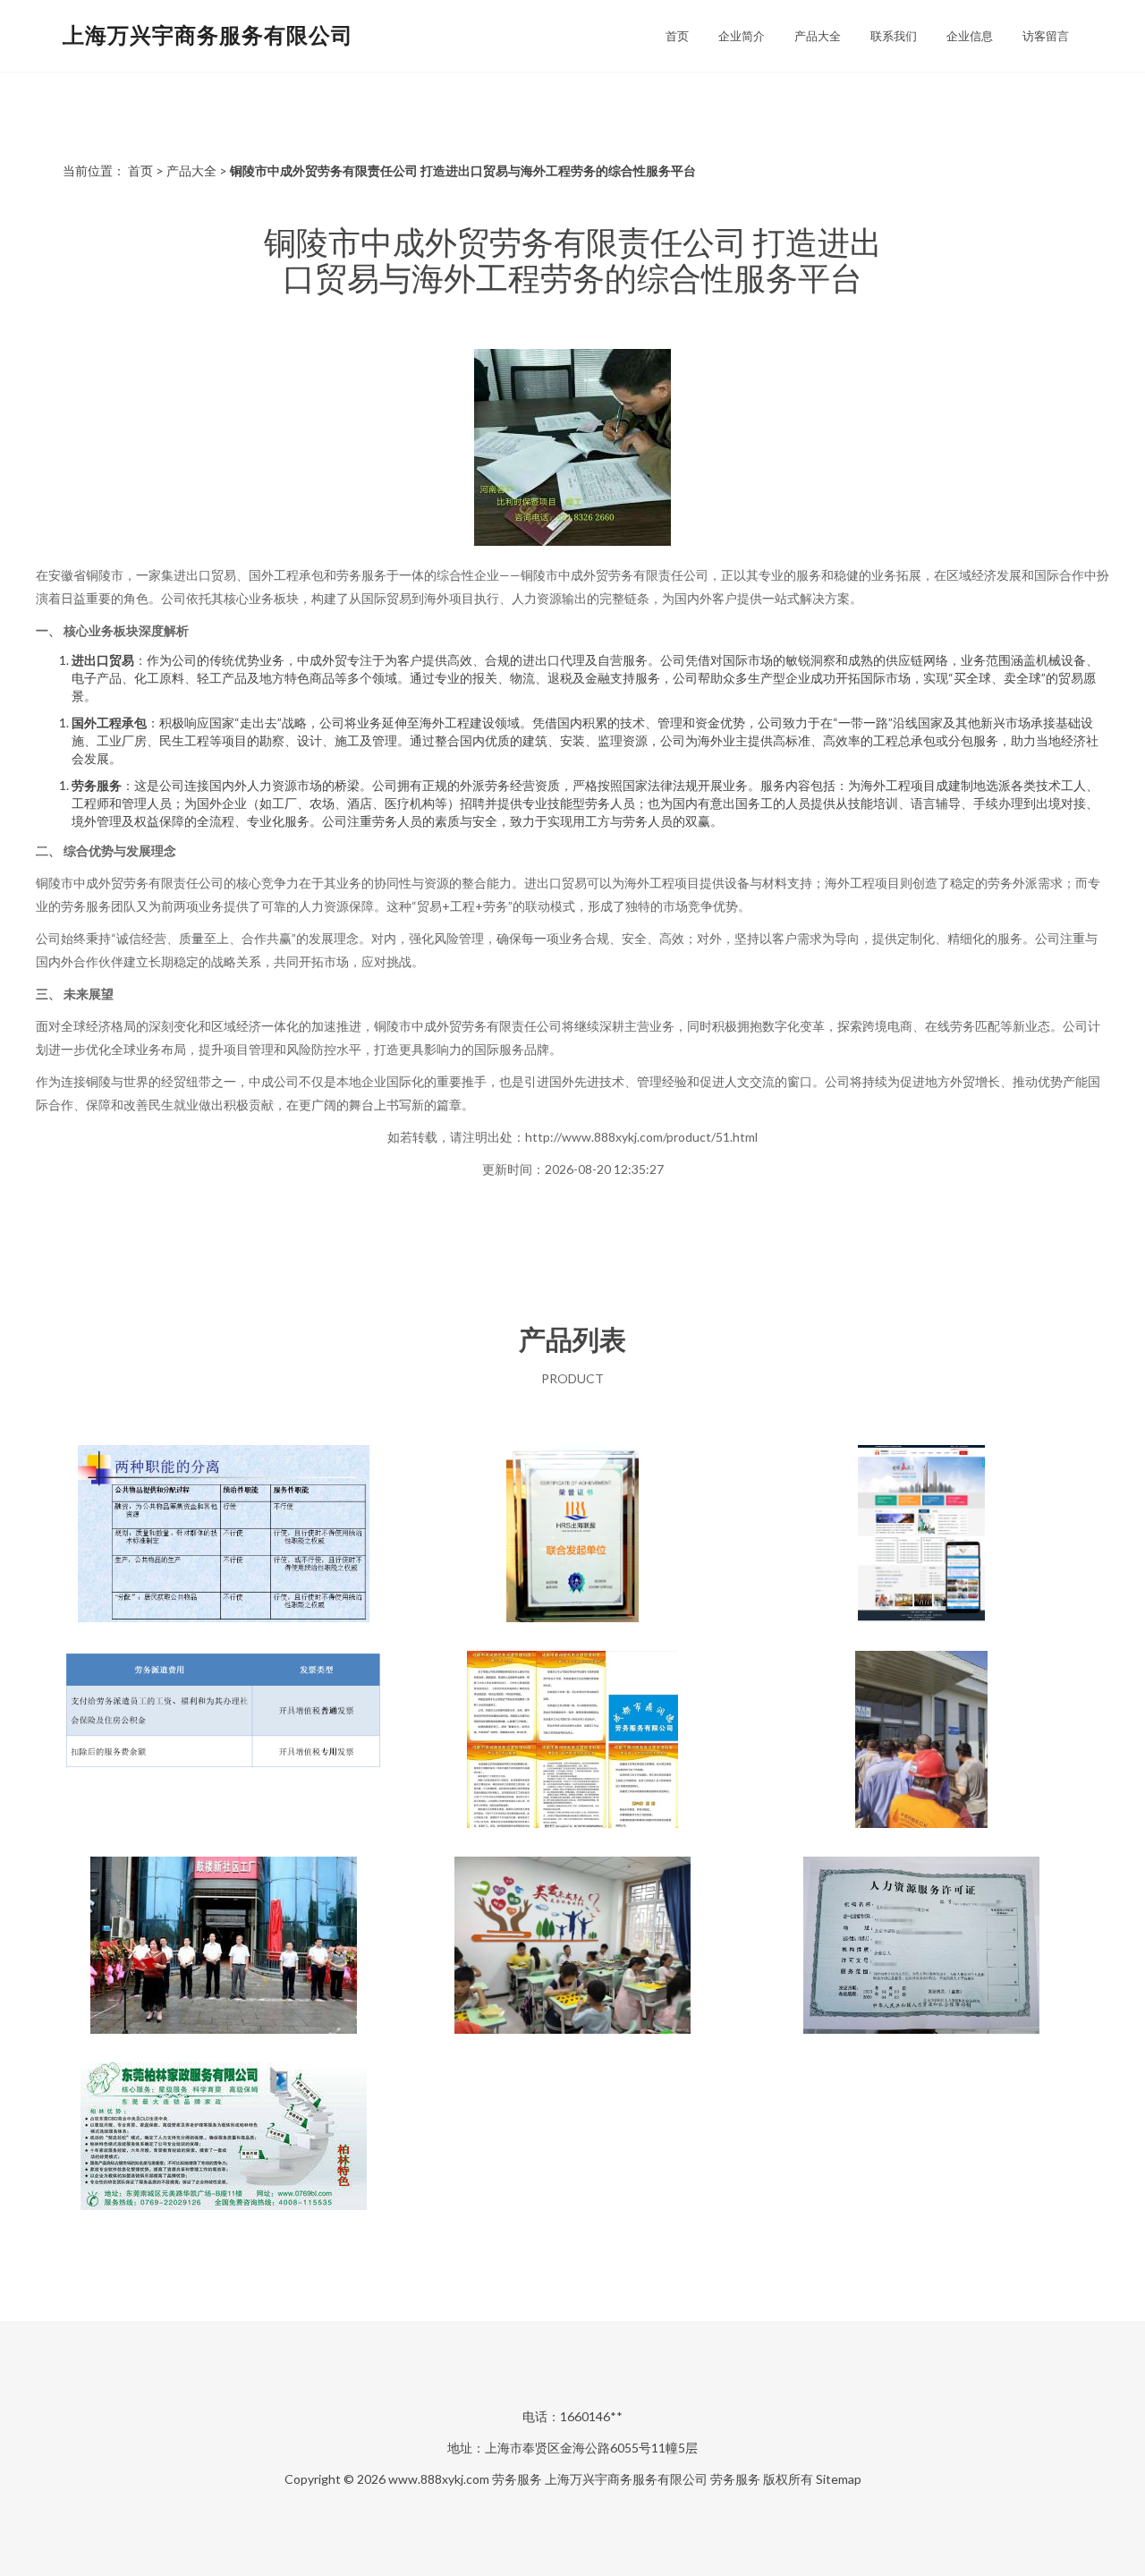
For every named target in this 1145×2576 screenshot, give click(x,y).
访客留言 (1046, 36)
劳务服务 (517, 2479)
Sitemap (839, 2479)
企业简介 (742, 36)
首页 (677, 36)
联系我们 (894, 36)
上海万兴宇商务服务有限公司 (208, 34)
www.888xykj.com (439, 2479)
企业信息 (970, 36)
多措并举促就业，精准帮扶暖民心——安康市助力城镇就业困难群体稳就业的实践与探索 (224, 1947)
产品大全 (818, 36)
